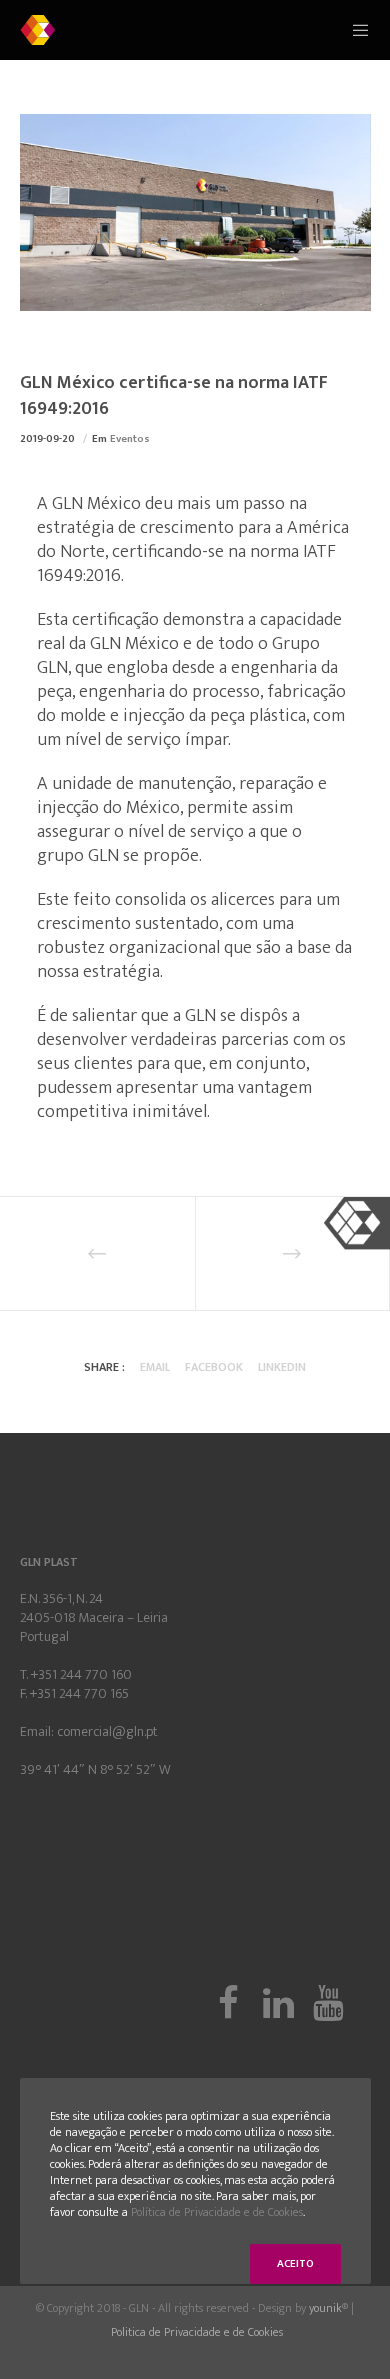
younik (325, 2308)
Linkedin (282, 1367)
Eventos (130, 439)
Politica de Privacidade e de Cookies (197, 2332)
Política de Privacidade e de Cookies (217, 2212)
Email (155, 1367)
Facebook (214, 1367)
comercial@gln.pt (107, 1731)
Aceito (295, 2264)
